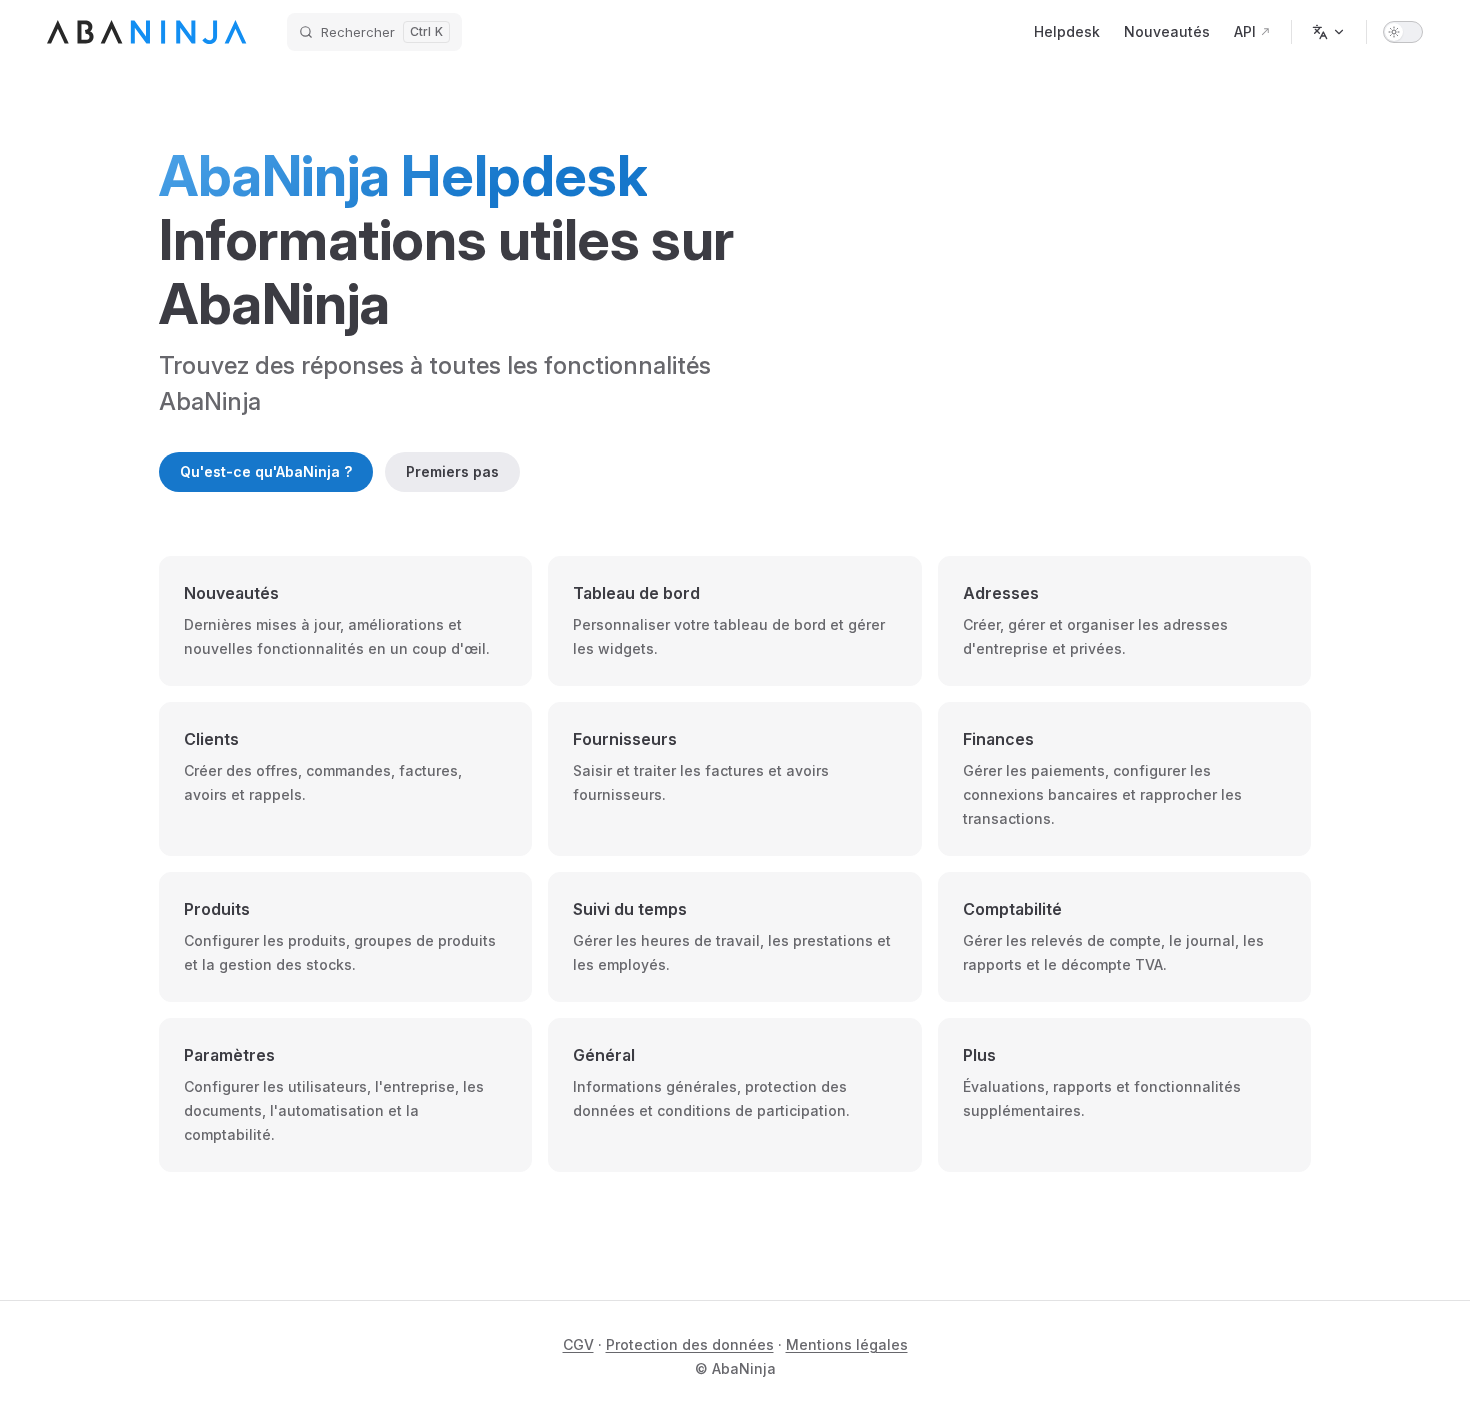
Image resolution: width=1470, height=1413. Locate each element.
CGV (578, 1344)
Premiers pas (452, 471)
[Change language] (1329, 32)
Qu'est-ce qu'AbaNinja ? (266, 471)
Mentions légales (847, 1344)
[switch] (1403, 32)
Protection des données (690, 1344)
